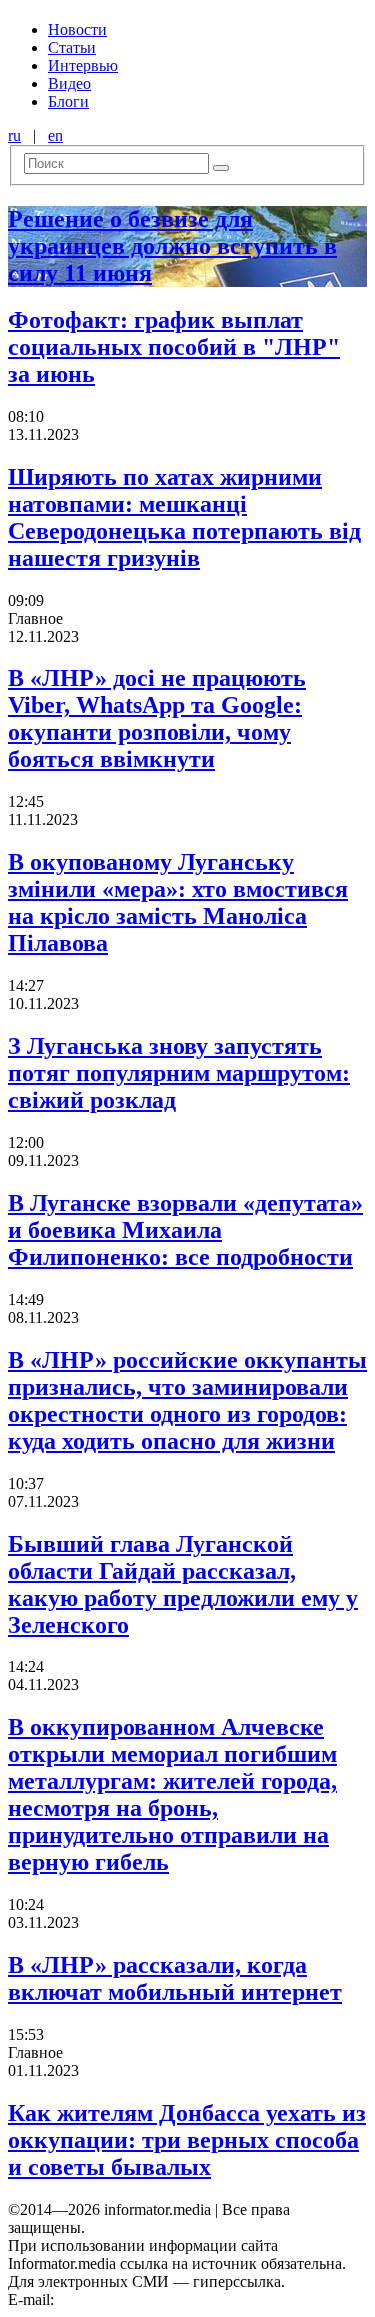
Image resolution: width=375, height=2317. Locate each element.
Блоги (68, 101)
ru (14, 135)
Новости (77, 29)
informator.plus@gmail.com (146, 2299)
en (55, 135)
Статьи (72, 47)
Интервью (83, 65)
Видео (69, 83)
